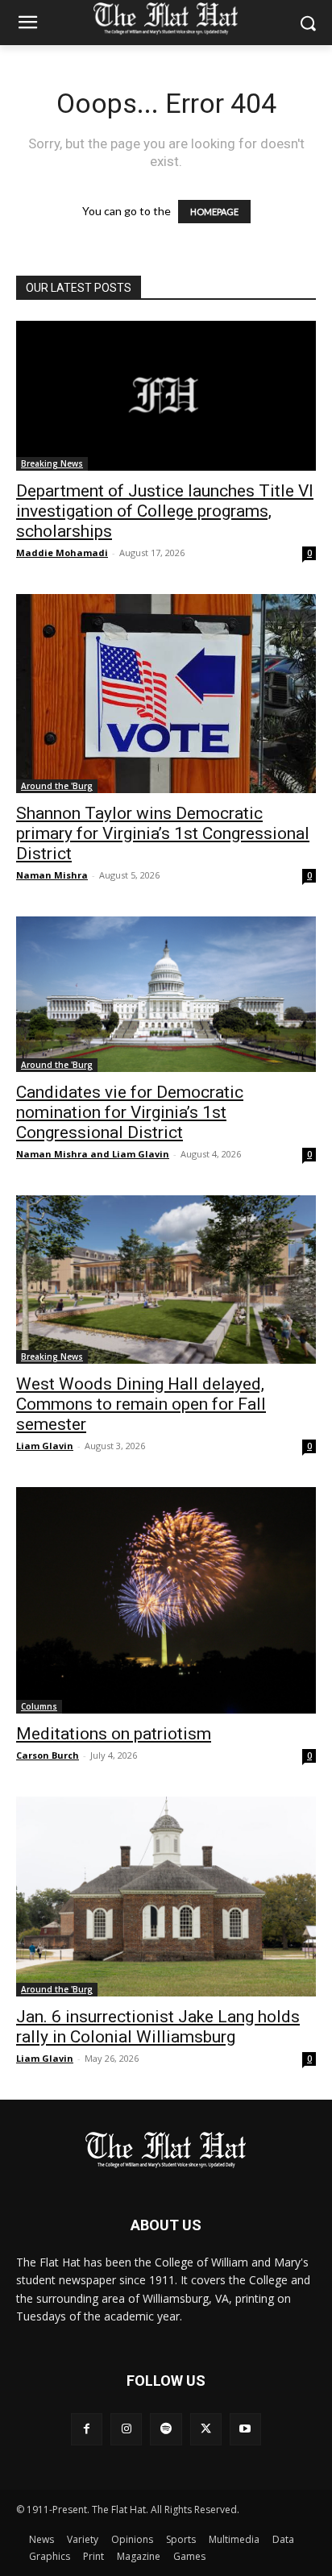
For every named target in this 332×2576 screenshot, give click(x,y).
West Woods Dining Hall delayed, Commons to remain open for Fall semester (141, 1404)
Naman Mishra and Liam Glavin (93, 1154)
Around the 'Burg (57, 786)
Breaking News (52, 463)
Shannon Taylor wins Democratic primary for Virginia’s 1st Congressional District (163, 833)
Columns (39, 1706)
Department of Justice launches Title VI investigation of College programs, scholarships (165, 511)
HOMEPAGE (214, 212)
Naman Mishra (52, 875)
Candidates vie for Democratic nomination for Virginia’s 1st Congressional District (130, 1112)
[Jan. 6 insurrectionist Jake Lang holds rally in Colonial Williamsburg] (166, 1897)
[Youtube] (245, 2429)
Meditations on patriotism (114, 1734)
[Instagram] (126, 2429)
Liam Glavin (45, 1446)
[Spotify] (166, 2429)
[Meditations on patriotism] (166, 1600)
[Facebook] (87, 2429)
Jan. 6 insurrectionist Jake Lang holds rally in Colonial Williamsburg (158, 2027)
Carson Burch (48, 1755)
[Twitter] (206, 2429)
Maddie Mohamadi (62, 553)
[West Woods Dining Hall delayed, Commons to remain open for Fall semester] (166, 1280)
